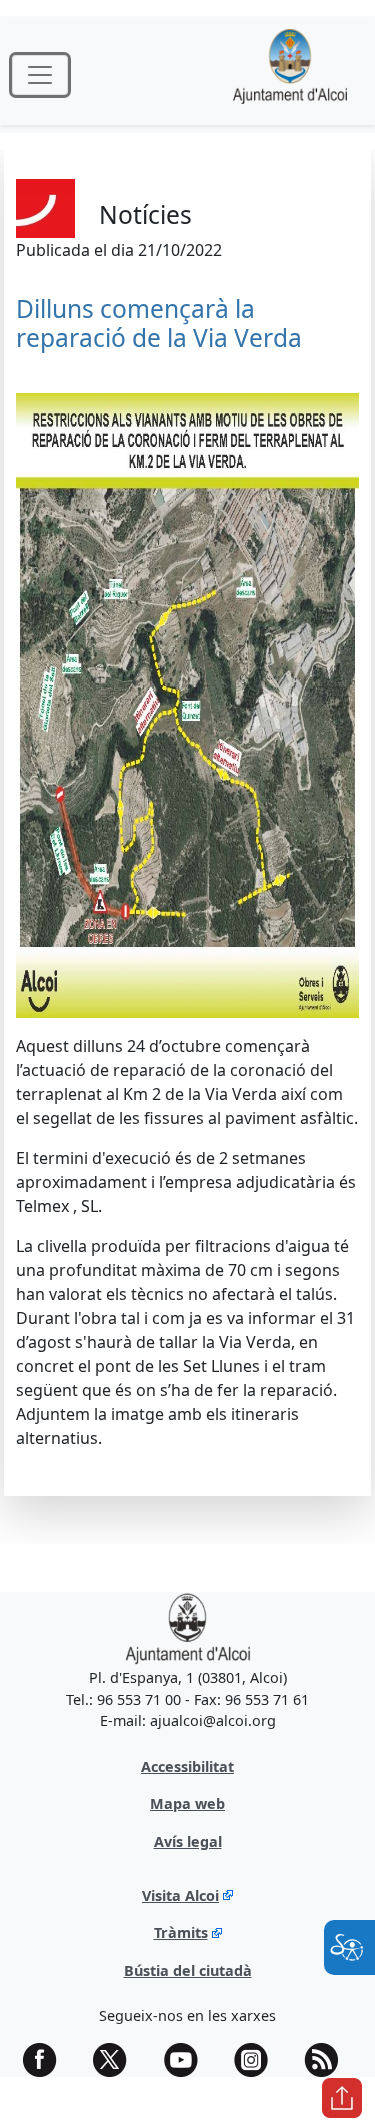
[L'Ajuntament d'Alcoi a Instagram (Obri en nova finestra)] (258, 2060)
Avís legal (188, 1841)
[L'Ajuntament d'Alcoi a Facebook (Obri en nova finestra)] (47, 2060)
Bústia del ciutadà (188, 1970)
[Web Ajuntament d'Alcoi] (187, 1627)
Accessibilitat (187, 1766)
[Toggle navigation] (40, 75)
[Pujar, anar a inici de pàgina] (342, 2098)
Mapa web (187, 1803)
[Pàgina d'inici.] (290, 74)
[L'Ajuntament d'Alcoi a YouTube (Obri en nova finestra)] (188, 2060)
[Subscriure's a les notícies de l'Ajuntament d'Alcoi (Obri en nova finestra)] (328, 2060)
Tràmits (181, 1932)
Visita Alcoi (180, 1895)
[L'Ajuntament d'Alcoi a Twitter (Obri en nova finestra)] (117, 2060)
